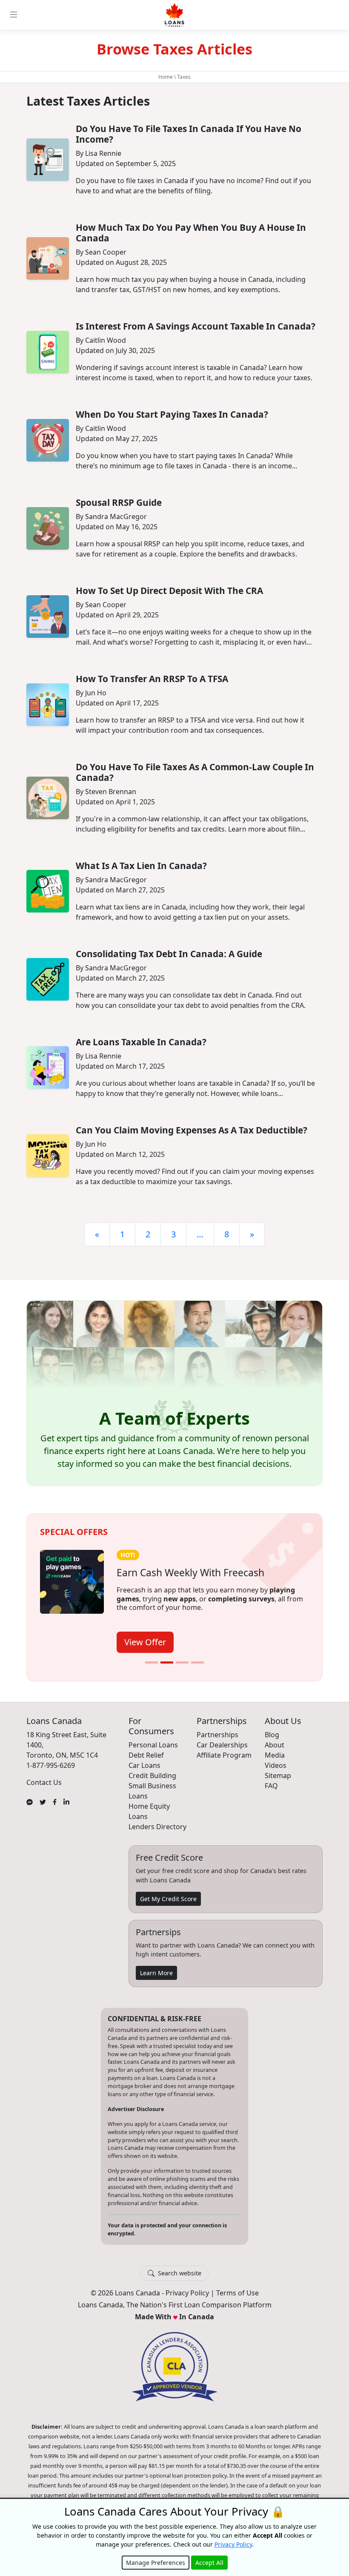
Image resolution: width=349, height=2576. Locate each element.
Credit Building (152, 1776)
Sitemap (278, 1776)
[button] (174, 1393)
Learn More (156, 1973)
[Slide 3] (182, 1662)
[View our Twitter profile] (43, 1801)
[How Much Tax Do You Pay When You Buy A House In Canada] (48, 258)
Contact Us (44, 1782)
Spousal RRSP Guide (119, 502)
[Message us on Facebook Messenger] (30, 1801)
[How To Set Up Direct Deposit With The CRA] (48, 617)
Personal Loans (153, 1745)
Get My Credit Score (168, 1899)
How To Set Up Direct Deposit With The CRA (169, 591)
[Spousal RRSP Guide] (48, 528)
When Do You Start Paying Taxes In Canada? (172, 414)
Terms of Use (237, 2293)
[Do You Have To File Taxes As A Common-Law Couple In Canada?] (48, 798)
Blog (272, 1735)
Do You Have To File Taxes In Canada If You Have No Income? (189, 134)
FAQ (271, 1786)
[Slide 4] (197, 1662)
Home (166, 77)
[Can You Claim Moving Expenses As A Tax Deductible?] (48, 1156)
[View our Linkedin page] (66, 1801)
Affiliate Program (224, 1755)
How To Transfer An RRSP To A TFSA (152, 679)
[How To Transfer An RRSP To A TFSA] (48, 705)
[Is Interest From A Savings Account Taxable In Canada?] (48, 352)
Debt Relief (146, 1755)
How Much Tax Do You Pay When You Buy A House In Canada (191, 233)
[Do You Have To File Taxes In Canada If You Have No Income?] (48, 160)
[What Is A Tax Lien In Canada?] (48, 891)
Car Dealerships (222, 1745)
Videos (276, 1765)
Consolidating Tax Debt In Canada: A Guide (169, 954)
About (275, 1745)
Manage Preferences (156, 2563)
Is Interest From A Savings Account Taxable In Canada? (196, 326)
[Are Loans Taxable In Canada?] (48, 1067)
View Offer (145, 1642)
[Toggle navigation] (14, 15)
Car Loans (144, 1765)
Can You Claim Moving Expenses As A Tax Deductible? (192, 1130)
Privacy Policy (187, 2293)
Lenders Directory (157, 1827)
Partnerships (217, 1735)
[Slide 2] (167, 1662)
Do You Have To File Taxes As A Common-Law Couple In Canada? (195, 772)
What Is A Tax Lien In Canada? (141, 866)
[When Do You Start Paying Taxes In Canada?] (48, 440)
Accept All (209, 2563)
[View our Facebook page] (55, 1801)
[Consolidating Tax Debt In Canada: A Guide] (48, 979)
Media (275, 1755)
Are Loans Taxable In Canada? (141, 1042)
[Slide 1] (152, 1662)
